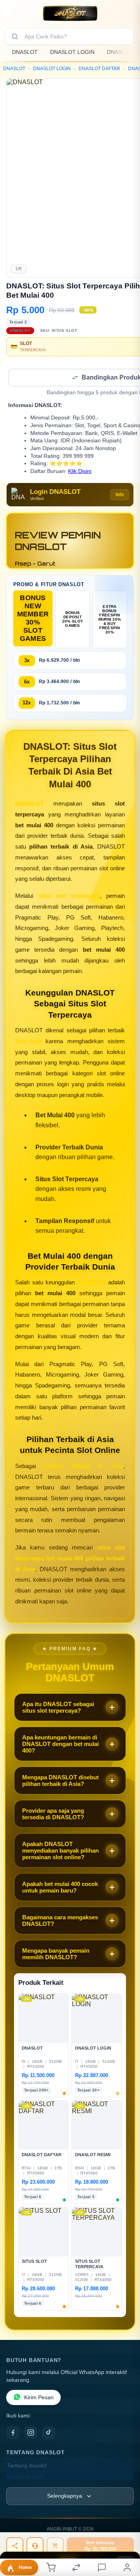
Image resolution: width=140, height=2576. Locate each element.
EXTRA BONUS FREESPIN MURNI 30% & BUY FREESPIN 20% (110, 620)
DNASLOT (25, 52)
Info (120, 495)
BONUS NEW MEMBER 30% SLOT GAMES (33, 619)
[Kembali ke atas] (125, 2524)
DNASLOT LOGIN (72, 52)
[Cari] (15, 36)
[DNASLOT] (70, 13)
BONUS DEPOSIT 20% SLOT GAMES (73, 620)
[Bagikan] (15, 2546)
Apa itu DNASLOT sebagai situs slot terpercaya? (58, 1708)
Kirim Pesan (39, 2398)
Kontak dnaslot (25, 2478)
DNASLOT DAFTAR (99, 69)
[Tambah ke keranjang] (55, 2546)
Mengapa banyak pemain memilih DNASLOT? (56, 1955)
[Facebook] (13, 2433)
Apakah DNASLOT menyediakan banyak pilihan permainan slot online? (60, 1851)
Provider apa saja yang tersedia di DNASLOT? (53, 1815)
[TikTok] (49, 2433)
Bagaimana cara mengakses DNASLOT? (60, 1921)
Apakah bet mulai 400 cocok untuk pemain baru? (60, 1888)
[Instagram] (31, 2433)
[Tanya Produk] (35, 2546)
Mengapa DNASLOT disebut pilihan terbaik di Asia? (60, 1781)
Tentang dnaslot (27, 2466)
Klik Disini (80, 472)
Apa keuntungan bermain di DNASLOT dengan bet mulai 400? (60, 1745)
